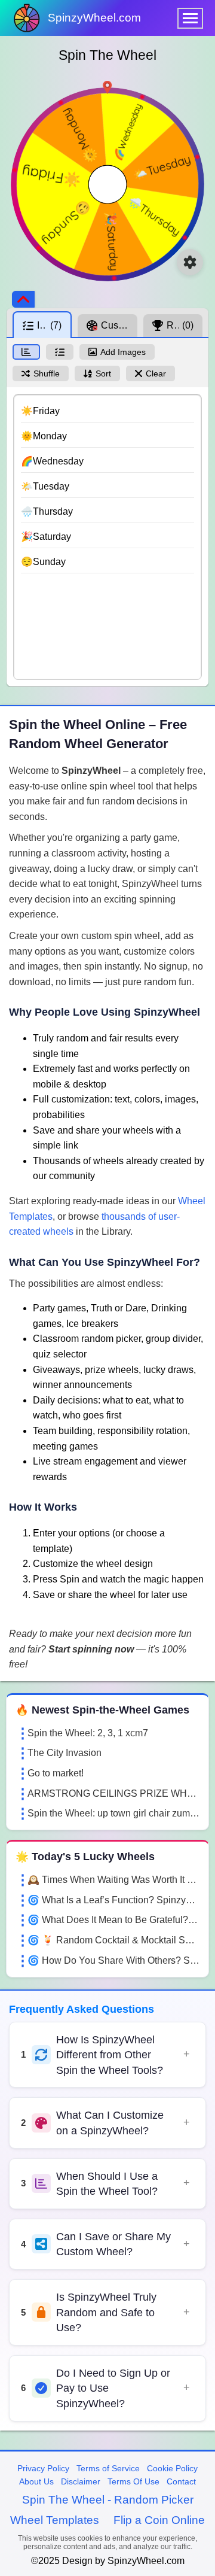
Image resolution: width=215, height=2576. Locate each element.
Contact (181, 2481)
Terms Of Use (133, 2481)
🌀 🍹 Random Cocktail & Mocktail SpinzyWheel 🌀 (113, 1940)
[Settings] (190, 262)
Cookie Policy (172, 2468)
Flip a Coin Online (159, 2520)
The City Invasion (64, 1753)
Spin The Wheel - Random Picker (108, 2500)
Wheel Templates (55, 2520)
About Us (36, 2481)
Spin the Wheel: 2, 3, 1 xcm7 (88, 1733)
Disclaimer (81, 2481)
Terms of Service (108, 2468)
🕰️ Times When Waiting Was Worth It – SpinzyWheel (113, 1880)
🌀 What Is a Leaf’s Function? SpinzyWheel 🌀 (113, 1900)
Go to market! (56, 1773)
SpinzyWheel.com (94, 18)
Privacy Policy (43, 2468)
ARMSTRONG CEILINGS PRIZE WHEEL (113, 1793)
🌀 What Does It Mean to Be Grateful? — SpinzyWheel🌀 (113, 1920)
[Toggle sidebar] (23, 299)
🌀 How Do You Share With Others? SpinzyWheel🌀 (113, 1960)
